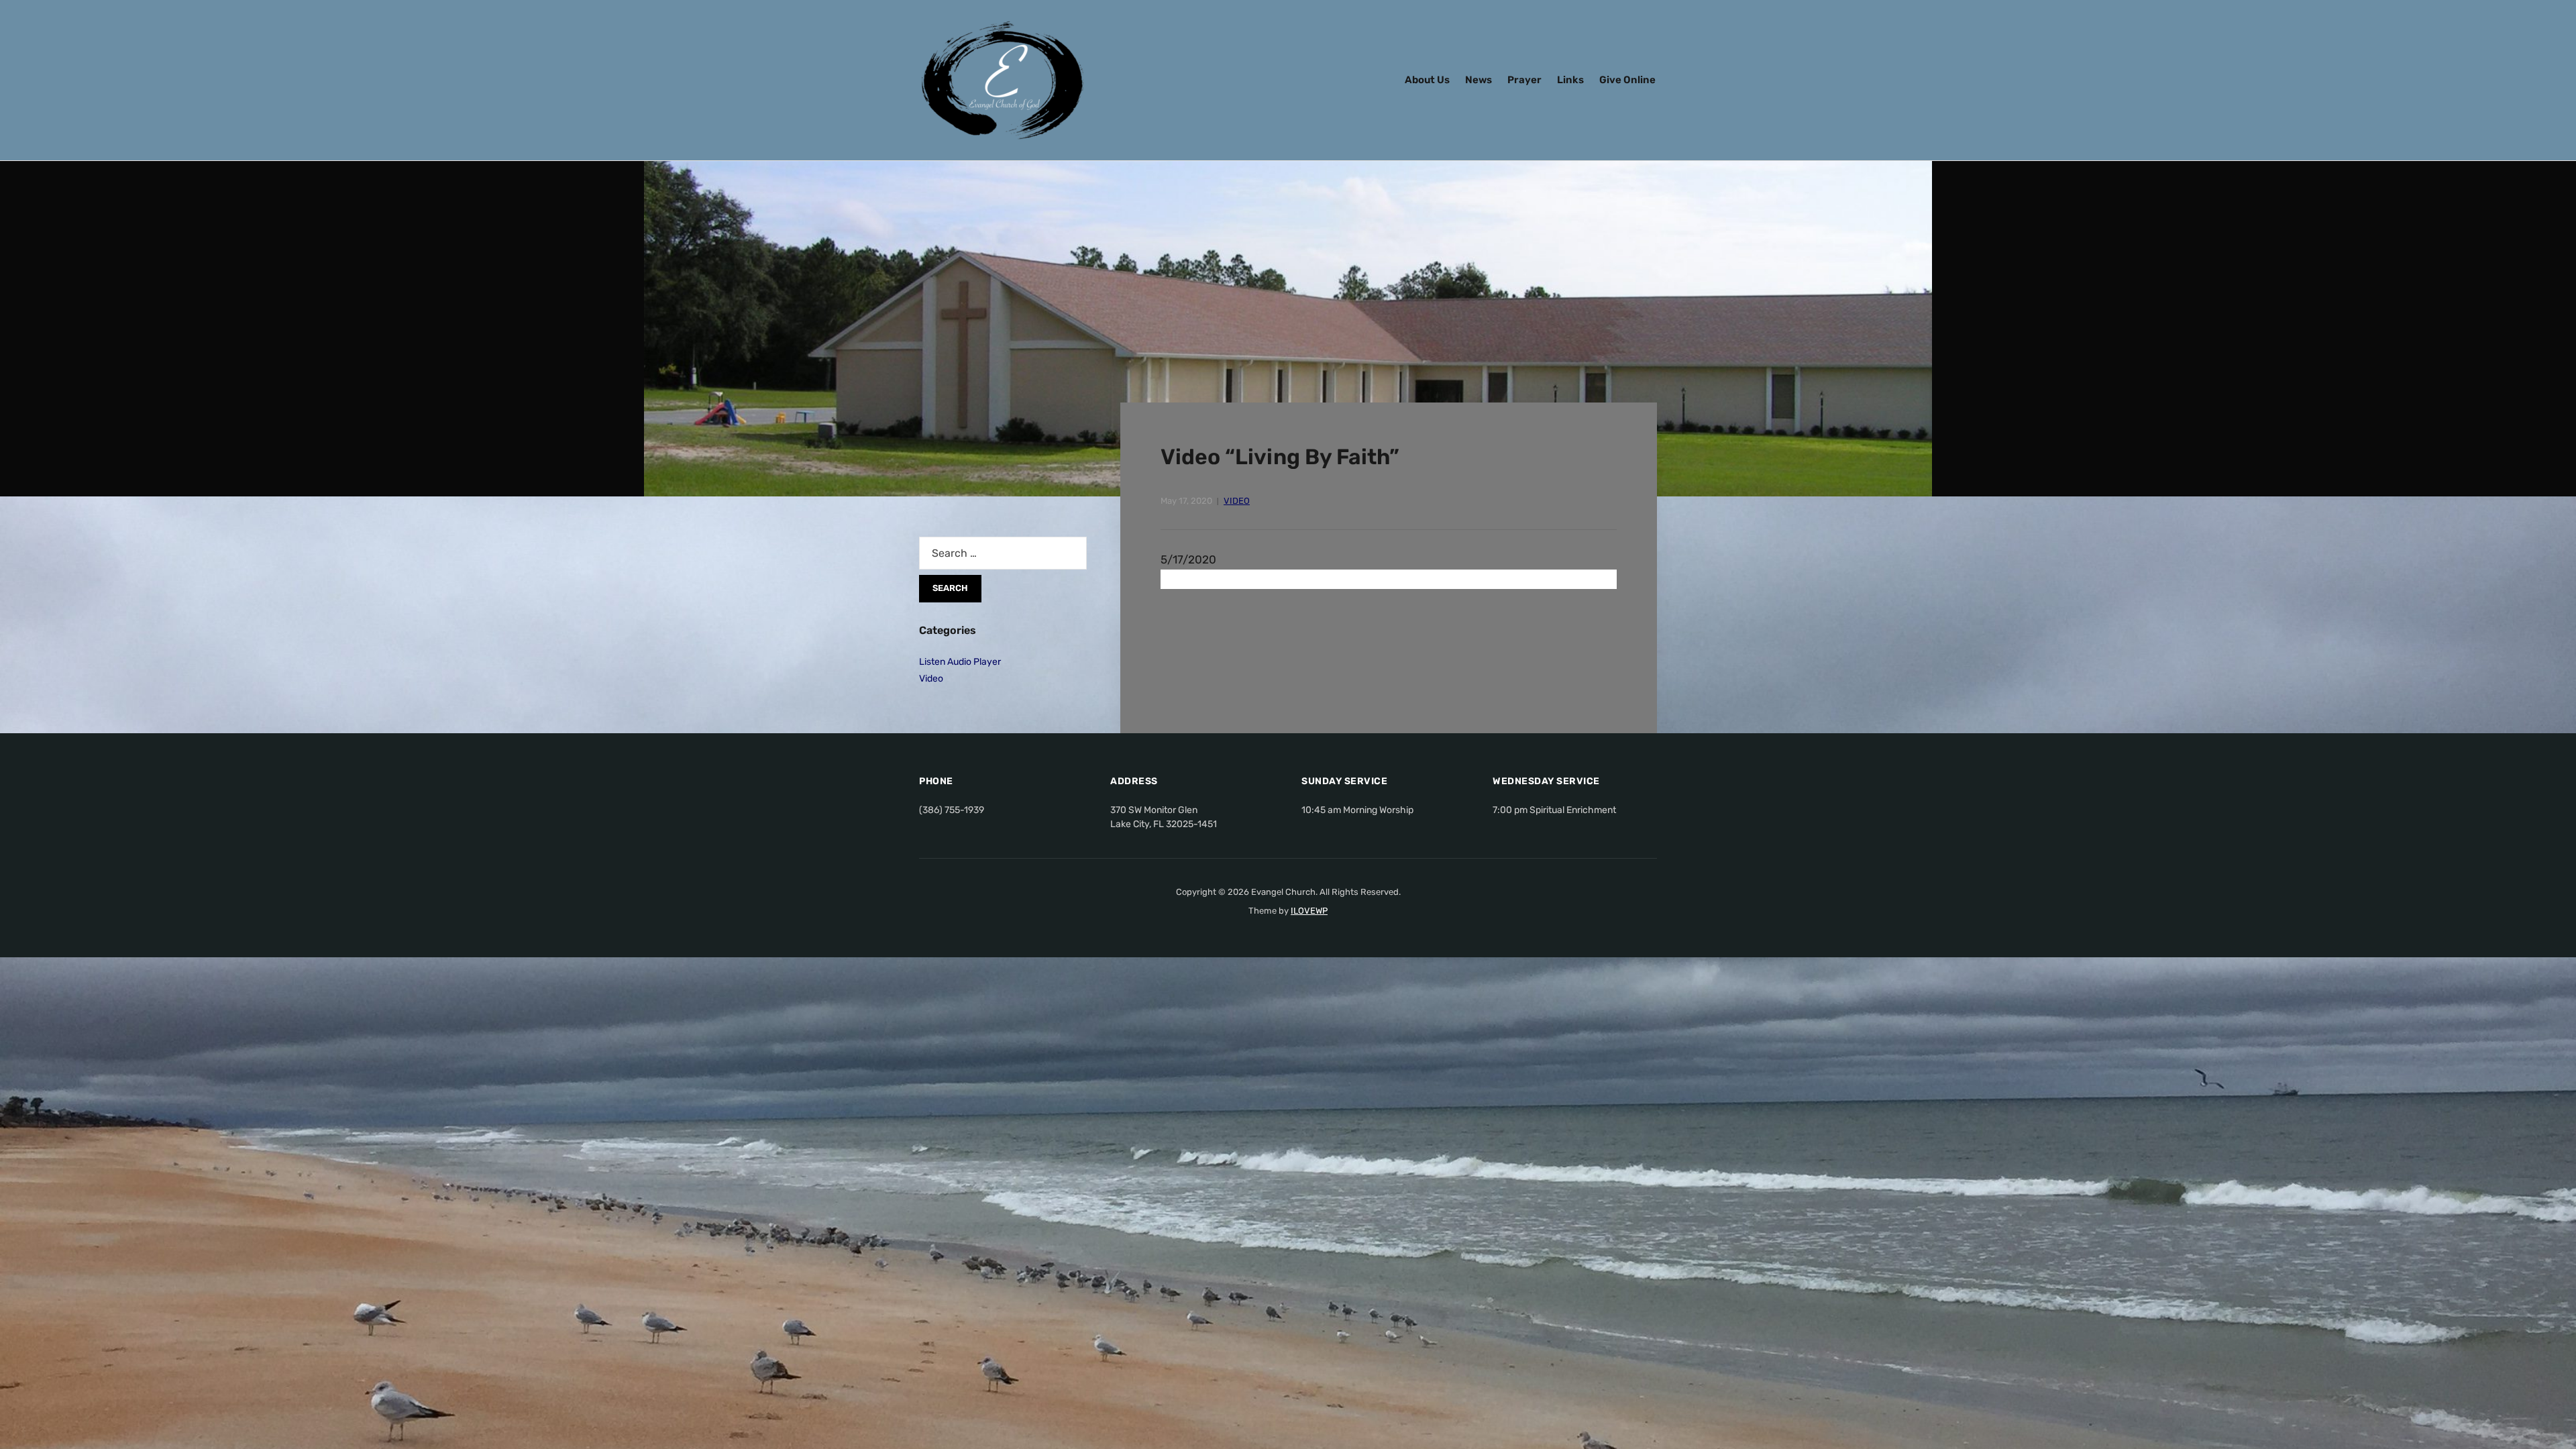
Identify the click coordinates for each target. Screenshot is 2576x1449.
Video (1237, 501)
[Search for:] (1003, 553)
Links (1570, 80)
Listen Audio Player (960, 662)
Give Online (1627, 80)
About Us (1427, 80)
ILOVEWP (1309, 911)
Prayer (1524, 80)
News (1479, 80)
